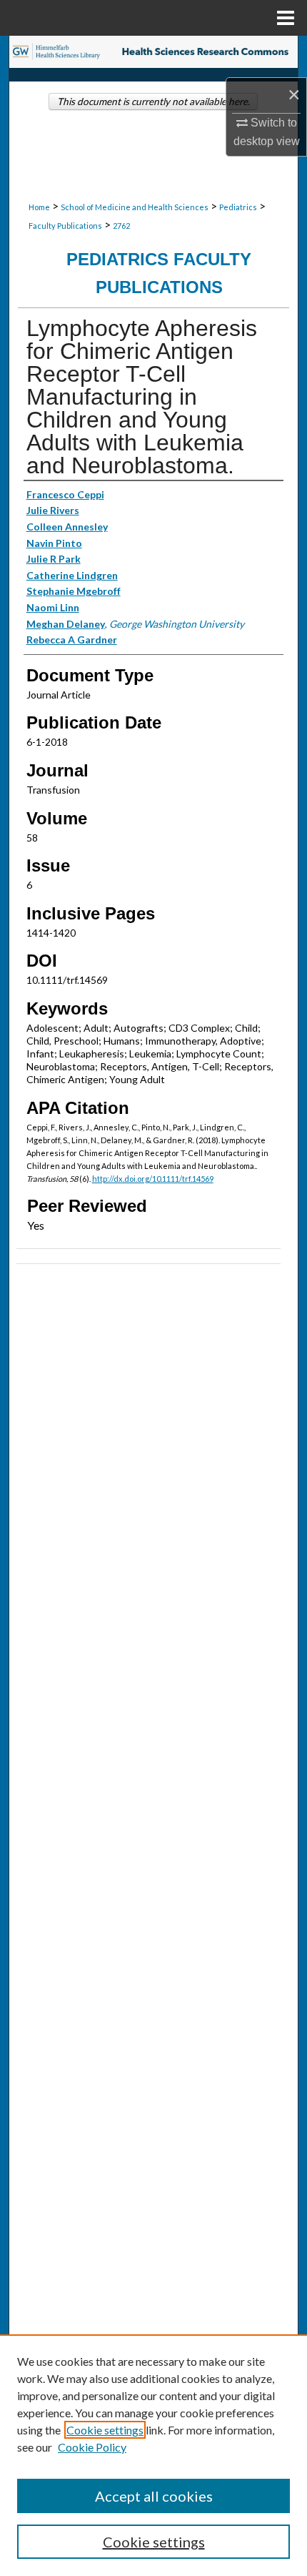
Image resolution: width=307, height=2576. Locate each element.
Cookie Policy (92, 2447)
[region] (153, 2455)
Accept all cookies (154, 2496)
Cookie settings (105, 2430)
